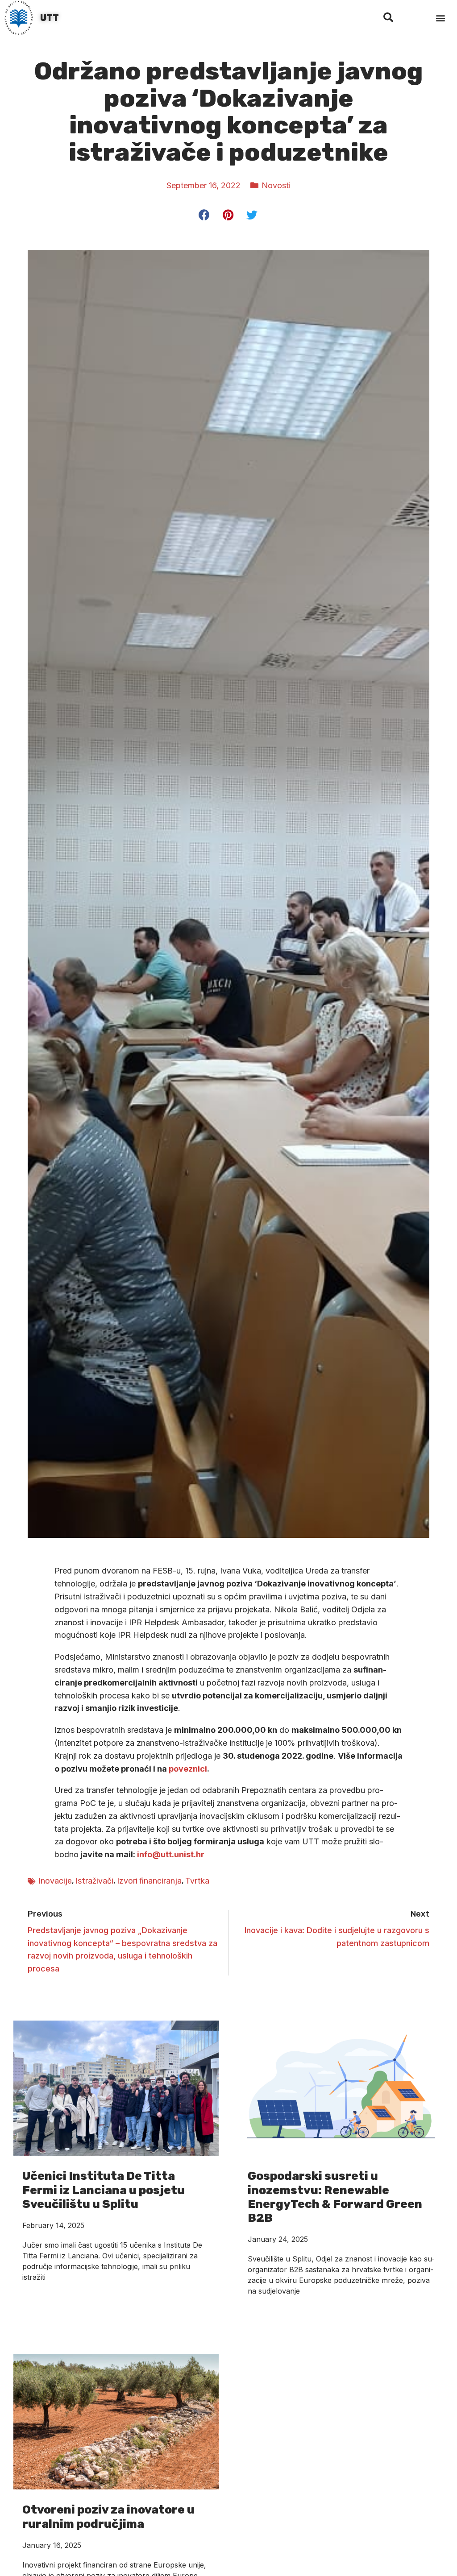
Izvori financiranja (149, 1881)
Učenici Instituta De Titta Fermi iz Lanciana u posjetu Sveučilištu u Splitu (104, 2190)
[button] (441, 18)
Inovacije (55, 1881)
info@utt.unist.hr (171, 1854)
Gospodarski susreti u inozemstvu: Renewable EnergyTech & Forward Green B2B (335, 2197)
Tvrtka (197, 1881)
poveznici (188, 1769)
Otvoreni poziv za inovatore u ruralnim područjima (108, 2517)
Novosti (276, 185)
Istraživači (94, 1881)
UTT (50, 18)
